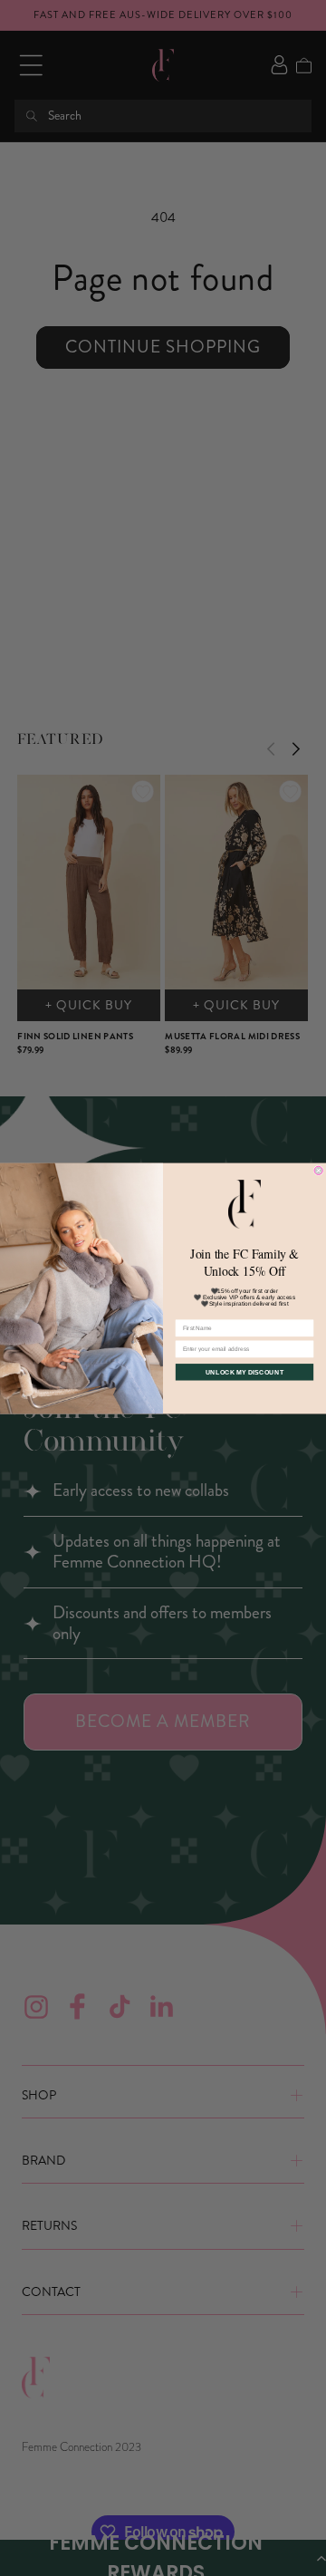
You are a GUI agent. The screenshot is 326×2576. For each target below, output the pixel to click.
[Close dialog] (318, 1170)
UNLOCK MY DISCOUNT (244, 1372)
